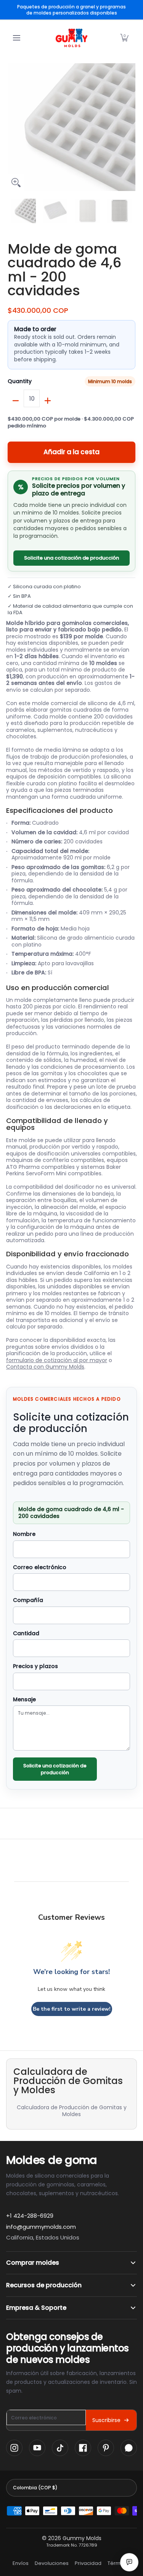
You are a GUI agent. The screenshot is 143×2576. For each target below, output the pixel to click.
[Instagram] (14, 2448)
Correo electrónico (40, 1568)
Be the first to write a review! (72, 2009)
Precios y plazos (35, 1667)
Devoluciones (52, 2563)
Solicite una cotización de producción (71, 558)
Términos (119, 2563)
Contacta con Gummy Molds (45, 1367)
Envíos (21, 2563)
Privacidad (88, 2563)
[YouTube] (37, 2448)
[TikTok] (60, 2448)
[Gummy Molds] (72, 38)
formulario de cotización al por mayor (57, 1360)
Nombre (24, 1534)
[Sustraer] (16, 401)
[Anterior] (13, 127)
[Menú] (16, 38)
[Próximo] (130, 127)
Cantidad (26, 1634)
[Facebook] (83, 2448)
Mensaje (24, 1700)
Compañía (28, 1600)
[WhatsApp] (129, 2448)
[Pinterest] (106, 2448)
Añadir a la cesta (71, 452)
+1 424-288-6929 (30, 2216)
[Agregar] (48, 401)
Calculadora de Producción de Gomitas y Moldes (72, 2111)
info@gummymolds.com (41, 2227)
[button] (124, 38)
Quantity (20, 382)
